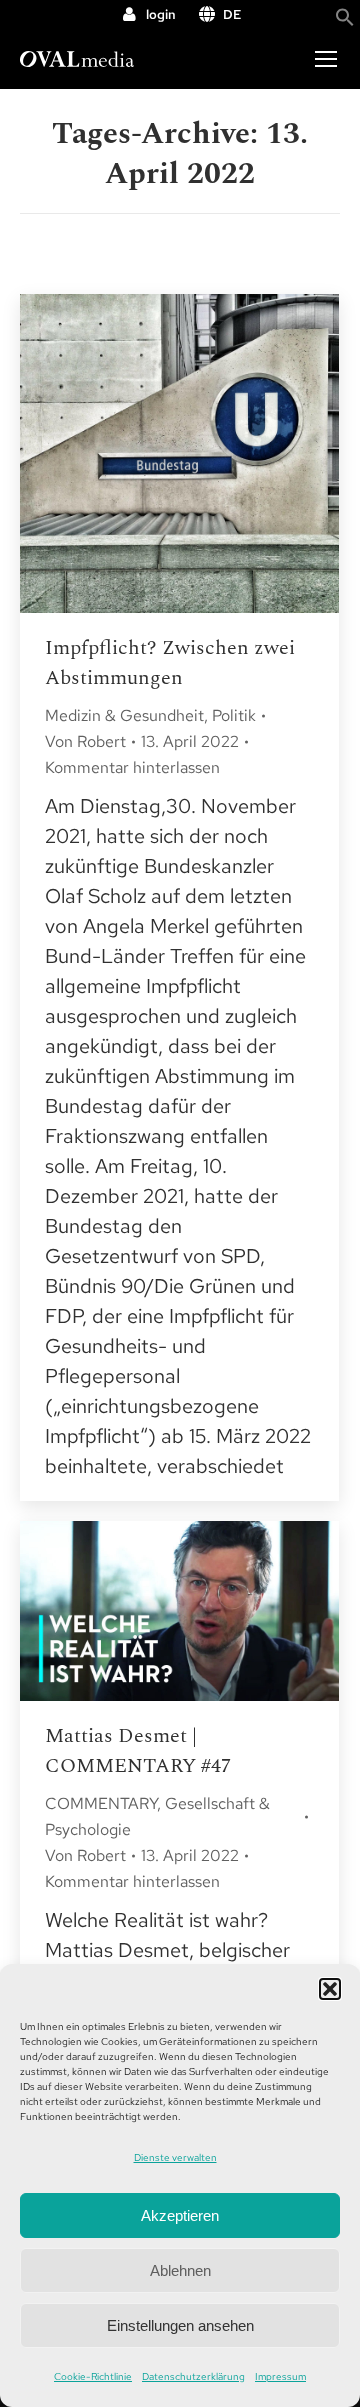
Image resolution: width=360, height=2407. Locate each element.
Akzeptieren (180, 2215)
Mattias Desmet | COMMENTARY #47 (138, 1751)
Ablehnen (180, 2270)
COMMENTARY (101, 1803)
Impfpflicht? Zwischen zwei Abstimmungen (170, 663)
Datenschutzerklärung (193, 2376)
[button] (330, 1989)
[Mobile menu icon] (326, 59)
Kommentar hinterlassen (132, 767)
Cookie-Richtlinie (93, 2376)
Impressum (280, 2376)
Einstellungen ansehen (180, 2325)
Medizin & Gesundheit (124, 715)
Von (85, 741)
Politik (234, 715)
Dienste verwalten (175, 2157)
